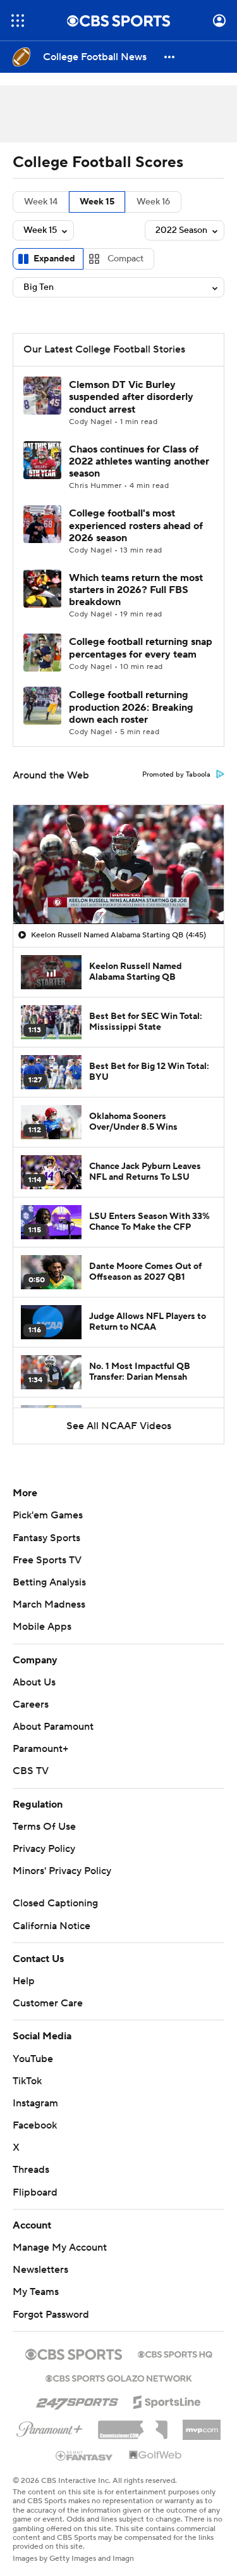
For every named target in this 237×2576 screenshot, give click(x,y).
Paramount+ (40, 1749)
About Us (34, 1682)
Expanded (54, 259)
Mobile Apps (42, 1627)
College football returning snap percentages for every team (141, 648)
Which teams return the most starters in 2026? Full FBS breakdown (136, 590)
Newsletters (40, 2270)
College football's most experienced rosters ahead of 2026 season (136, 525)
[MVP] (202, 2425)
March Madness (49, 1604)
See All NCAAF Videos (119, 1426)
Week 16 (153, 202)
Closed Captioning (55, 1903)
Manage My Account (60, 2248)
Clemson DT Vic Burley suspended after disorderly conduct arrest (131, 397)
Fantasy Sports (46, 1538)
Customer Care (48, 2003)
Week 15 (97, 202)
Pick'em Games (48, 1515)
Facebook (35, 2125)
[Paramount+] (50, 2427)
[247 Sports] (77, 2400)
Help (24, 1981)
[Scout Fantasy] (85, 2455)
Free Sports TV (47, 1560)
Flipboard (35, 2192)
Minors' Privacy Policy (62, 1871)
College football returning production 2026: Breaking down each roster (131, 707)
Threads (31, 2170)
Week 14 (41, 202)
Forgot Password (51, 2315)
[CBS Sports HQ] (175, 2353)
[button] (18, 21)
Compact (125, 259)
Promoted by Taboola (176, 775)
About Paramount (53, 1727)
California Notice (52, 1926)
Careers (31, 1704)
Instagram (35, 2103)
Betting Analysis (49, 1582)
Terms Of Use (44, 1827)
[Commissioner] (133, 2425)
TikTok (27, 2081)
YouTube (33, 2059)
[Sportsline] (167, 2400)
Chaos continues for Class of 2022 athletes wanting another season (139, 461)
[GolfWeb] (155, 2456)
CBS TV (31, 1771)
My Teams (36, 2292)
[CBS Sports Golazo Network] (119, 2377)
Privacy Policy (44, 1849)
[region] (118, 864)
